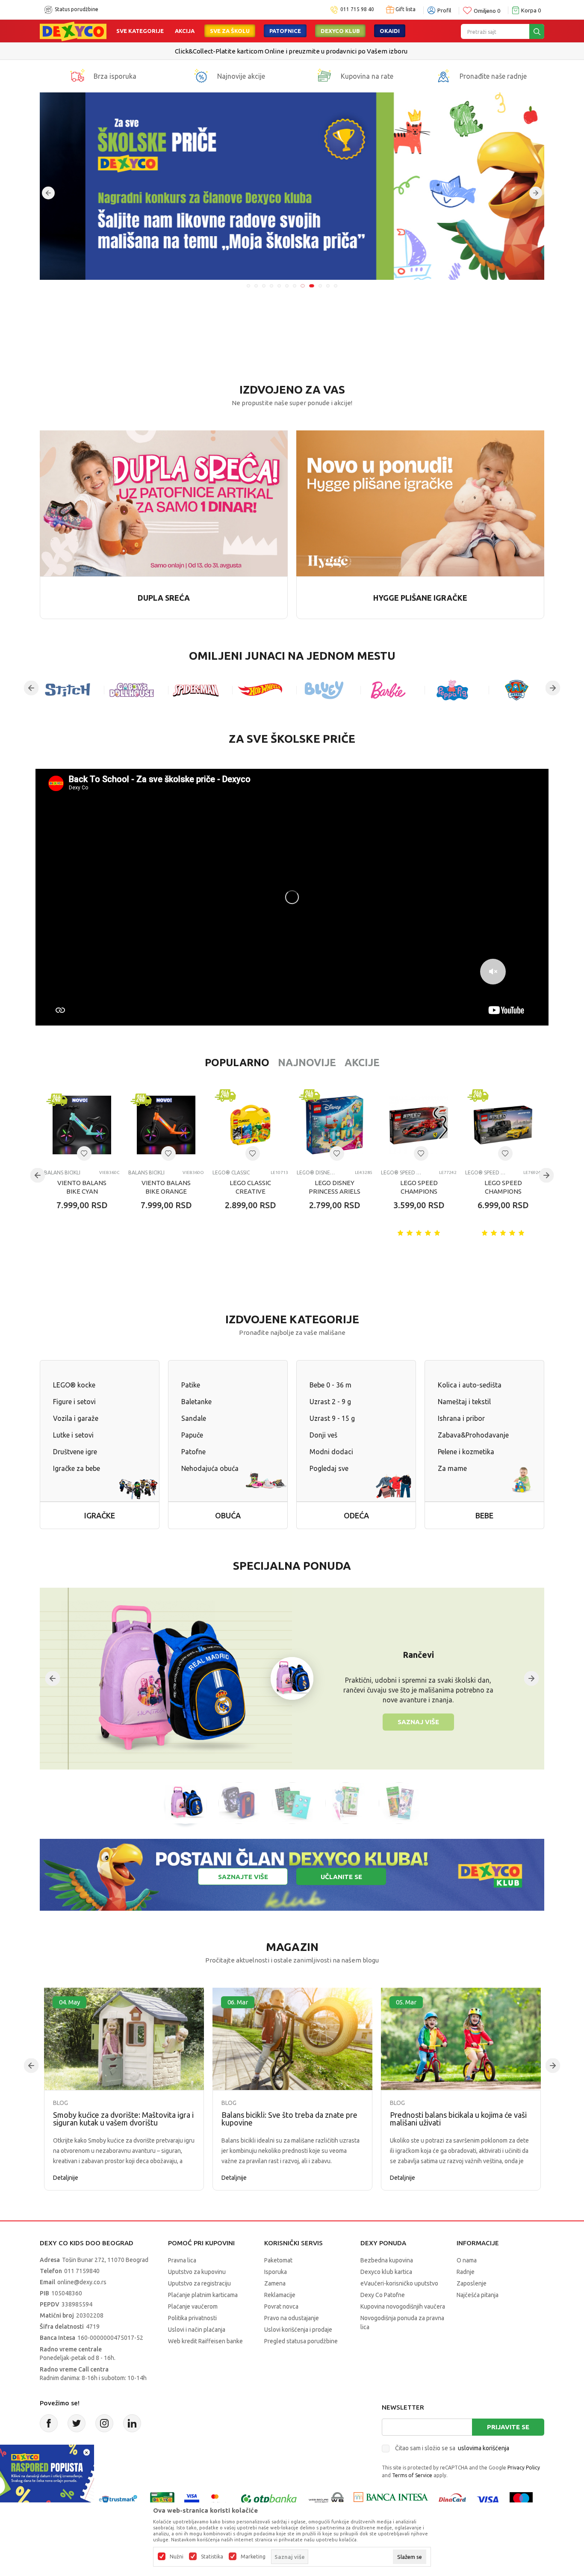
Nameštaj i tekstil (464, 1402)
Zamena (275, 2283)
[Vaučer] (162, 2499)
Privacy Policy (524, 2468)
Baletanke (196, 1402)
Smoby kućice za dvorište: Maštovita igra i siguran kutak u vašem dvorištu (123, 2119)
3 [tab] (264, 286)
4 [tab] (271, 286)
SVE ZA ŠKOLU (230, 31)
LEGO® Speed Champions (401, 1172)
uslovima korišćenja (484, 2448)
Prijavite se (508, 2427)
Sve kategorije (140, 31)
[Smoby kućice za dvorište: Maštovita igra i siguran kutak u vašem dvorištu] (124, 2039)
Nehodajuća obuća (210, 1468)
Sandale (194, 1418)
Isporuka (276, 2272)
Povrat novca (281, 2306)
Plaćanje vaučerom (193, 2306)
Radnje (466, 2272)
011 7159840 (82, 2271)
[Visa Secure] (192, 2499)
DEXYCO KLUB (340, 31)
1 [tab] (248, 286)
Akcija (185, 31)
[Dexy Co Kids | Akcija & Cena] (73, 31)
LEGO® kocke (74, 1385)
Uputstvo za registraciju (199, 2283)
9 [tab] (310, 286)
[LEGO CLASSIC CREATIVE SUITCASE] (250, 1125)
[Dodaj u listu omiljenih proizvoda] (84, 1153)
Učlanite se (341, 1877)
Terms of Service (412, 2475)
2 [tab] (256, 286)
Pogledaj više (326, 51)
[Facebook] (49, 2423)
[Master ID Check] (219, 2499)
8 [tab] (302, 286)
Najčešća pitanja (478, 2295)
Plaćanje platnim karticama (203, 2295)
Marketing (253, 2557)
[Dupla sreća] (164, 502)
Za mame (452, 1468)
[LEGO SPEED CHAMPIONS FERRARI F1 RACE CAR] (419, 1125)
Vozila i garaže (76, 1418)
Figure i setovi (74, 1402)
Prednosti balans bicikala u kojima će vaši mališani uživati (458, 2119)
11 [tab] (328, 286)
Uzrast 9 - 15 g (332, 1418)
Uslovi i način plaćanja (197, 2330)
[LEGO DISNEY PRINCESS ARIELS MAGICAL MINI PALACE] (335, 1125)
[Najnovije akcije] (201, 76)
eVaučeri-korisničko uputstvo (399, 2283)
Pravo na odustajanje (292, 2318)
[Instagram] (104, 2423)
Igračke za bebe (77, 1468)
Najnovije (307, 1063)
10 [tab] (319, 286)
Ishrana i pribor (461, 1418)
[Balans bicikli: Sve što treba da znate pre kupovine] (292, 2039)
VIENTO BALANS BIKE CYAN (82, 1187)
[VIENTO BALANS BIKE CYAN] (82, 1125)
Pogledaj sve (329, 1468)
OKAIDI (390, 31)
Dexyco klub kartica (386, 2272)
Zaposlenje (472, 2283)
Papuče (192, 1435)
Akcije (362, 1063)
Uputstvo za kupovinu (197, 2272)
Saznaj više (418, 1722)
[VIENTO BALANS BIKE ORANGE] (166, 1125)
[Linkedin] (132, 2423)
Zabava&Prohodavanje (473, 1435)
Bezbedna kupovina (387, 2260)
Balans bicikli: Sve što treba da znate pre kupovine (289, 2119)
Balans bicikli (62, 1172)
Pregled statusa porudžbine (301, 2341)
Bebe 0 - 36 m (330, 1385)
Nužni (177, 2557)
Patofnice (285, 31)
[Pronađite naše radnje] (443, 76)
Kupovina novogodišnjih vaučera (403, 2306)
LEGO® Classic (231, 1172)
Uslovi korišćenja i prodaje (298, 2330)
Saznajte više (243, 1877)
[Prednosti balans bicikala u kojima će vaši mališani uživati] (461, 2039)
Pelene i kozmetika (466, 1452)
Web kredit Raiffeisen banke (205, 2341)
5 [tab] (279, 286)
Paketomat (278, 2260)
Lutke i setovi (73, 1435)
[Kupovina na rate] (324, 76)
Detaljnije (66, 2178)
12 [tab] (336, 286)
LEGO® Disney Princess (317, 1172)
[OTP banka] (269, 2499)
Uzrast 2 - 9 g (330, 1402)
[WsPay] (326, 2499)
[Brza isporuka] (77, 76)
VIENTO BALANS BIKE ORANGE (166, 1187)
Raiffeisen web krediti (274, 51)
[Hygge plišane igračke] (420, 502)
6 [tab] (287, 286)
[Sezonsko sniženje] (293, 186)
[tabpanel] (293, 186)
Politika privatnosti (192, 2318)
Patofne (193, 1452)
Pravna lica (182, 2260)
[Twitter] (77, 2423)
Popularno (237, 1063)
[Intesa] (391, 2499)
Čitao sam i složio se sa (452, 2448)
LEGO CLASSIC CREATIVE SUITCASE (250, 1191)
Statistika (212, 2557)
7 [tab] (295, 286)
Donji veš (323, 1435)
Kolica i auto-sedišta (470, 1385)
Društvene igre (75, 1452)
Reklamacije (280, 2295)
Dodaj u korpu (89, 1255)
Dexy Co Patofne (383, 2295)
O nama (467, 2260)
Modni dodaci (331, 1452)
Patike (191, 1385)
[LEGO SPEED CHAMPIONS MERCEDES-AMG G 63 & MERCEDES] (503, 1125)
